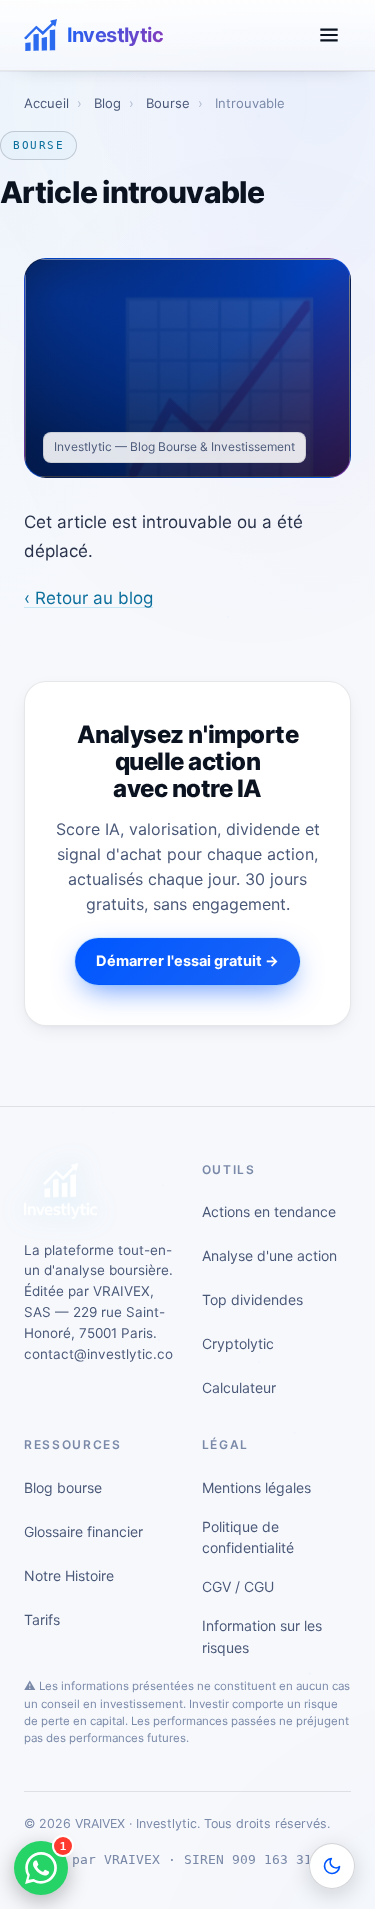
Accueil (46, 103)
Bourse (168, 103)
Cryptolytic (238, 1343)
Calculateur (239, 1387)
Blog (107, 103)
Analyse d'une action (269, 1255)
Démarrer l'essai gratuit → (187, 961)
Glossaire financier (83, 1531)
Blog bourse (63, 1487)
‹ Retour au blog (88, 598)
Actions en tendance (269, 1211)
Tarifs (42, 1619)
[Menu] (329, 35)
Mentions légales (256, 1487)
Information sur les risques (262, 1636)
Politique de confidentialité (248, 1537)
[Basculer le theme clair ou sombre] (332, 1866)
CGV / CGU (238, 1586)
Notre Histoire (69, 1575)
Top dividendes (252, 1299)
